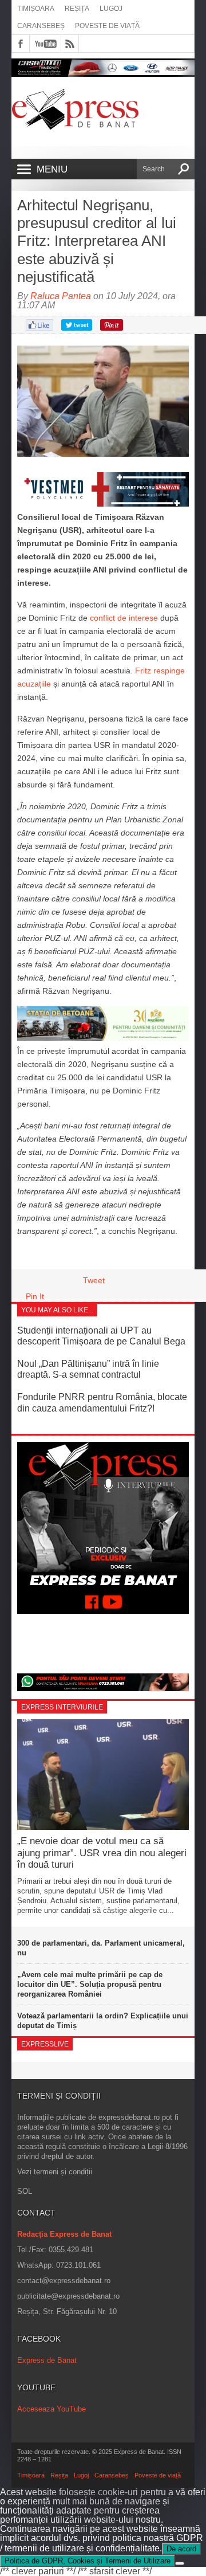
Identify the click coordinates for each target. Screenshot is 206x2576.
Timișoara (36, 9)
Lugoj (111, 9)
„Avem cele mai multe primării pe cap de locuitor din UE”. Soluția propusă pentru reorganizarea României (90, 1984)
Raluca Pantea (61, 296)
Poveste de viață (107, 26)
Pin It (35, 1296)
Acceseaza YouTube (51, 2409)
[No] (180, 2563)
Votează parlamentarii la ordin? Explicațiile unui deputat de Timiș (103, 2021)
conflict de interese (124, 618)
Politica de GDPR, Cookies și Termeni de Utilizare (88, 2561)
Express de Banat (47, 2360)
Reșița (77, 9)
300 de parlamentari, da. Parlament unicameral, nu (101, 1948)
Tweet (94, 1280)
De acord (181, 2549)
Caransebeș (41, 26)
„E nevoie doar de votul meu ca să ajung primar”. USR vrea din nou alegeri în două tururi (102, 1853)
